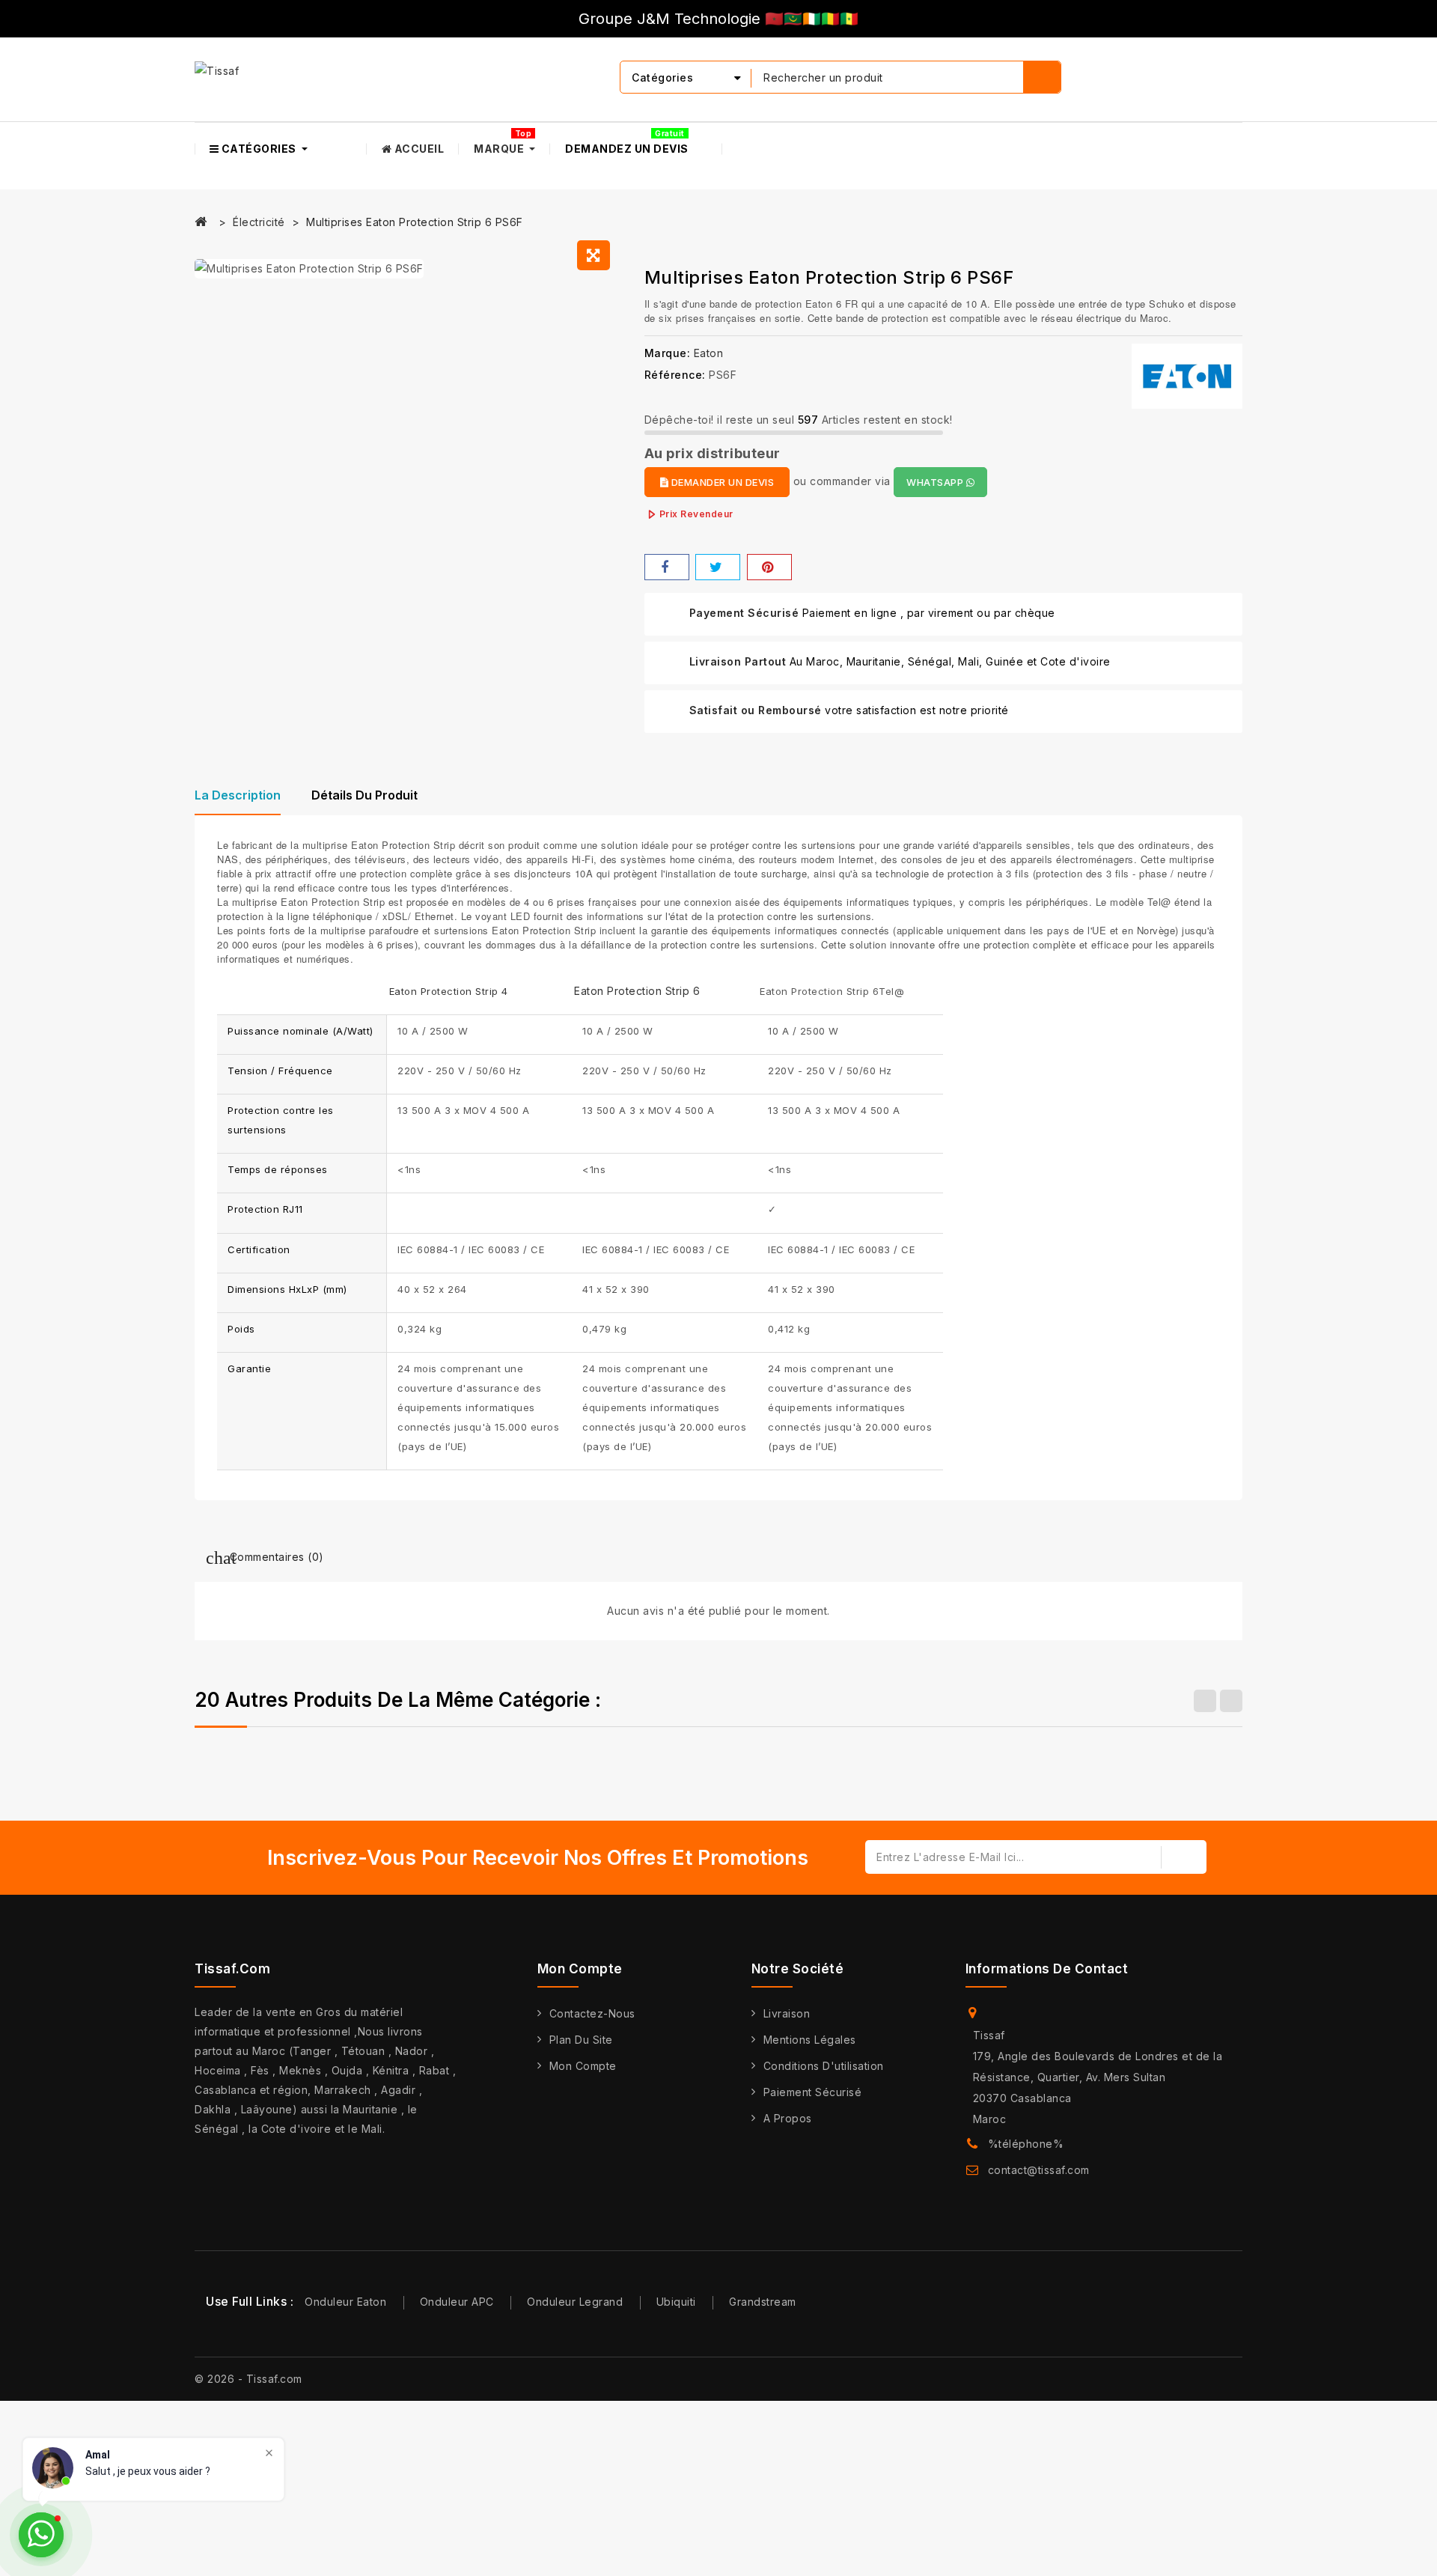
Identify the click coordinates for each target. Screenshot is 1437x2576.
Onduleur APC (457, 2302)
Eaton (709, 353)
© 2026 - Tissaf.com (248, 2379)
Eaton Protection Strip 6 (637, 991)
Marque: (668, 353)
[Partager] (667, 567)
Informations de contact (1047, 1969)
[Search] (1042, 77)
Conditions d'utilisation (824, 2066)
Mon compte (583, 2066)
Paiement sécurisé (813, 2092)
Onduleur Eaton (345, 2302)
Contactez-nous (592, 2013)
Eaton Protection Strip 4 (449, 991)
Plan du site (581, 2040)
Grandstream (763, 2302)
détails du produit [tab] (364, 795)
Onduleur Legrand (575, 2302)
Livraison (787, 2013)
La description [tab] (238, 795)
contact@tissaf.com (1039, 2170)
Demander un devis (721, 482)
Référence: (675, 375)
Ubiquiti (676, 2302)
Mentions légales (810, 2040)
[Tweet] (718, 567)
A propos (788, 2118)
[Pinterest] (769, 567)
